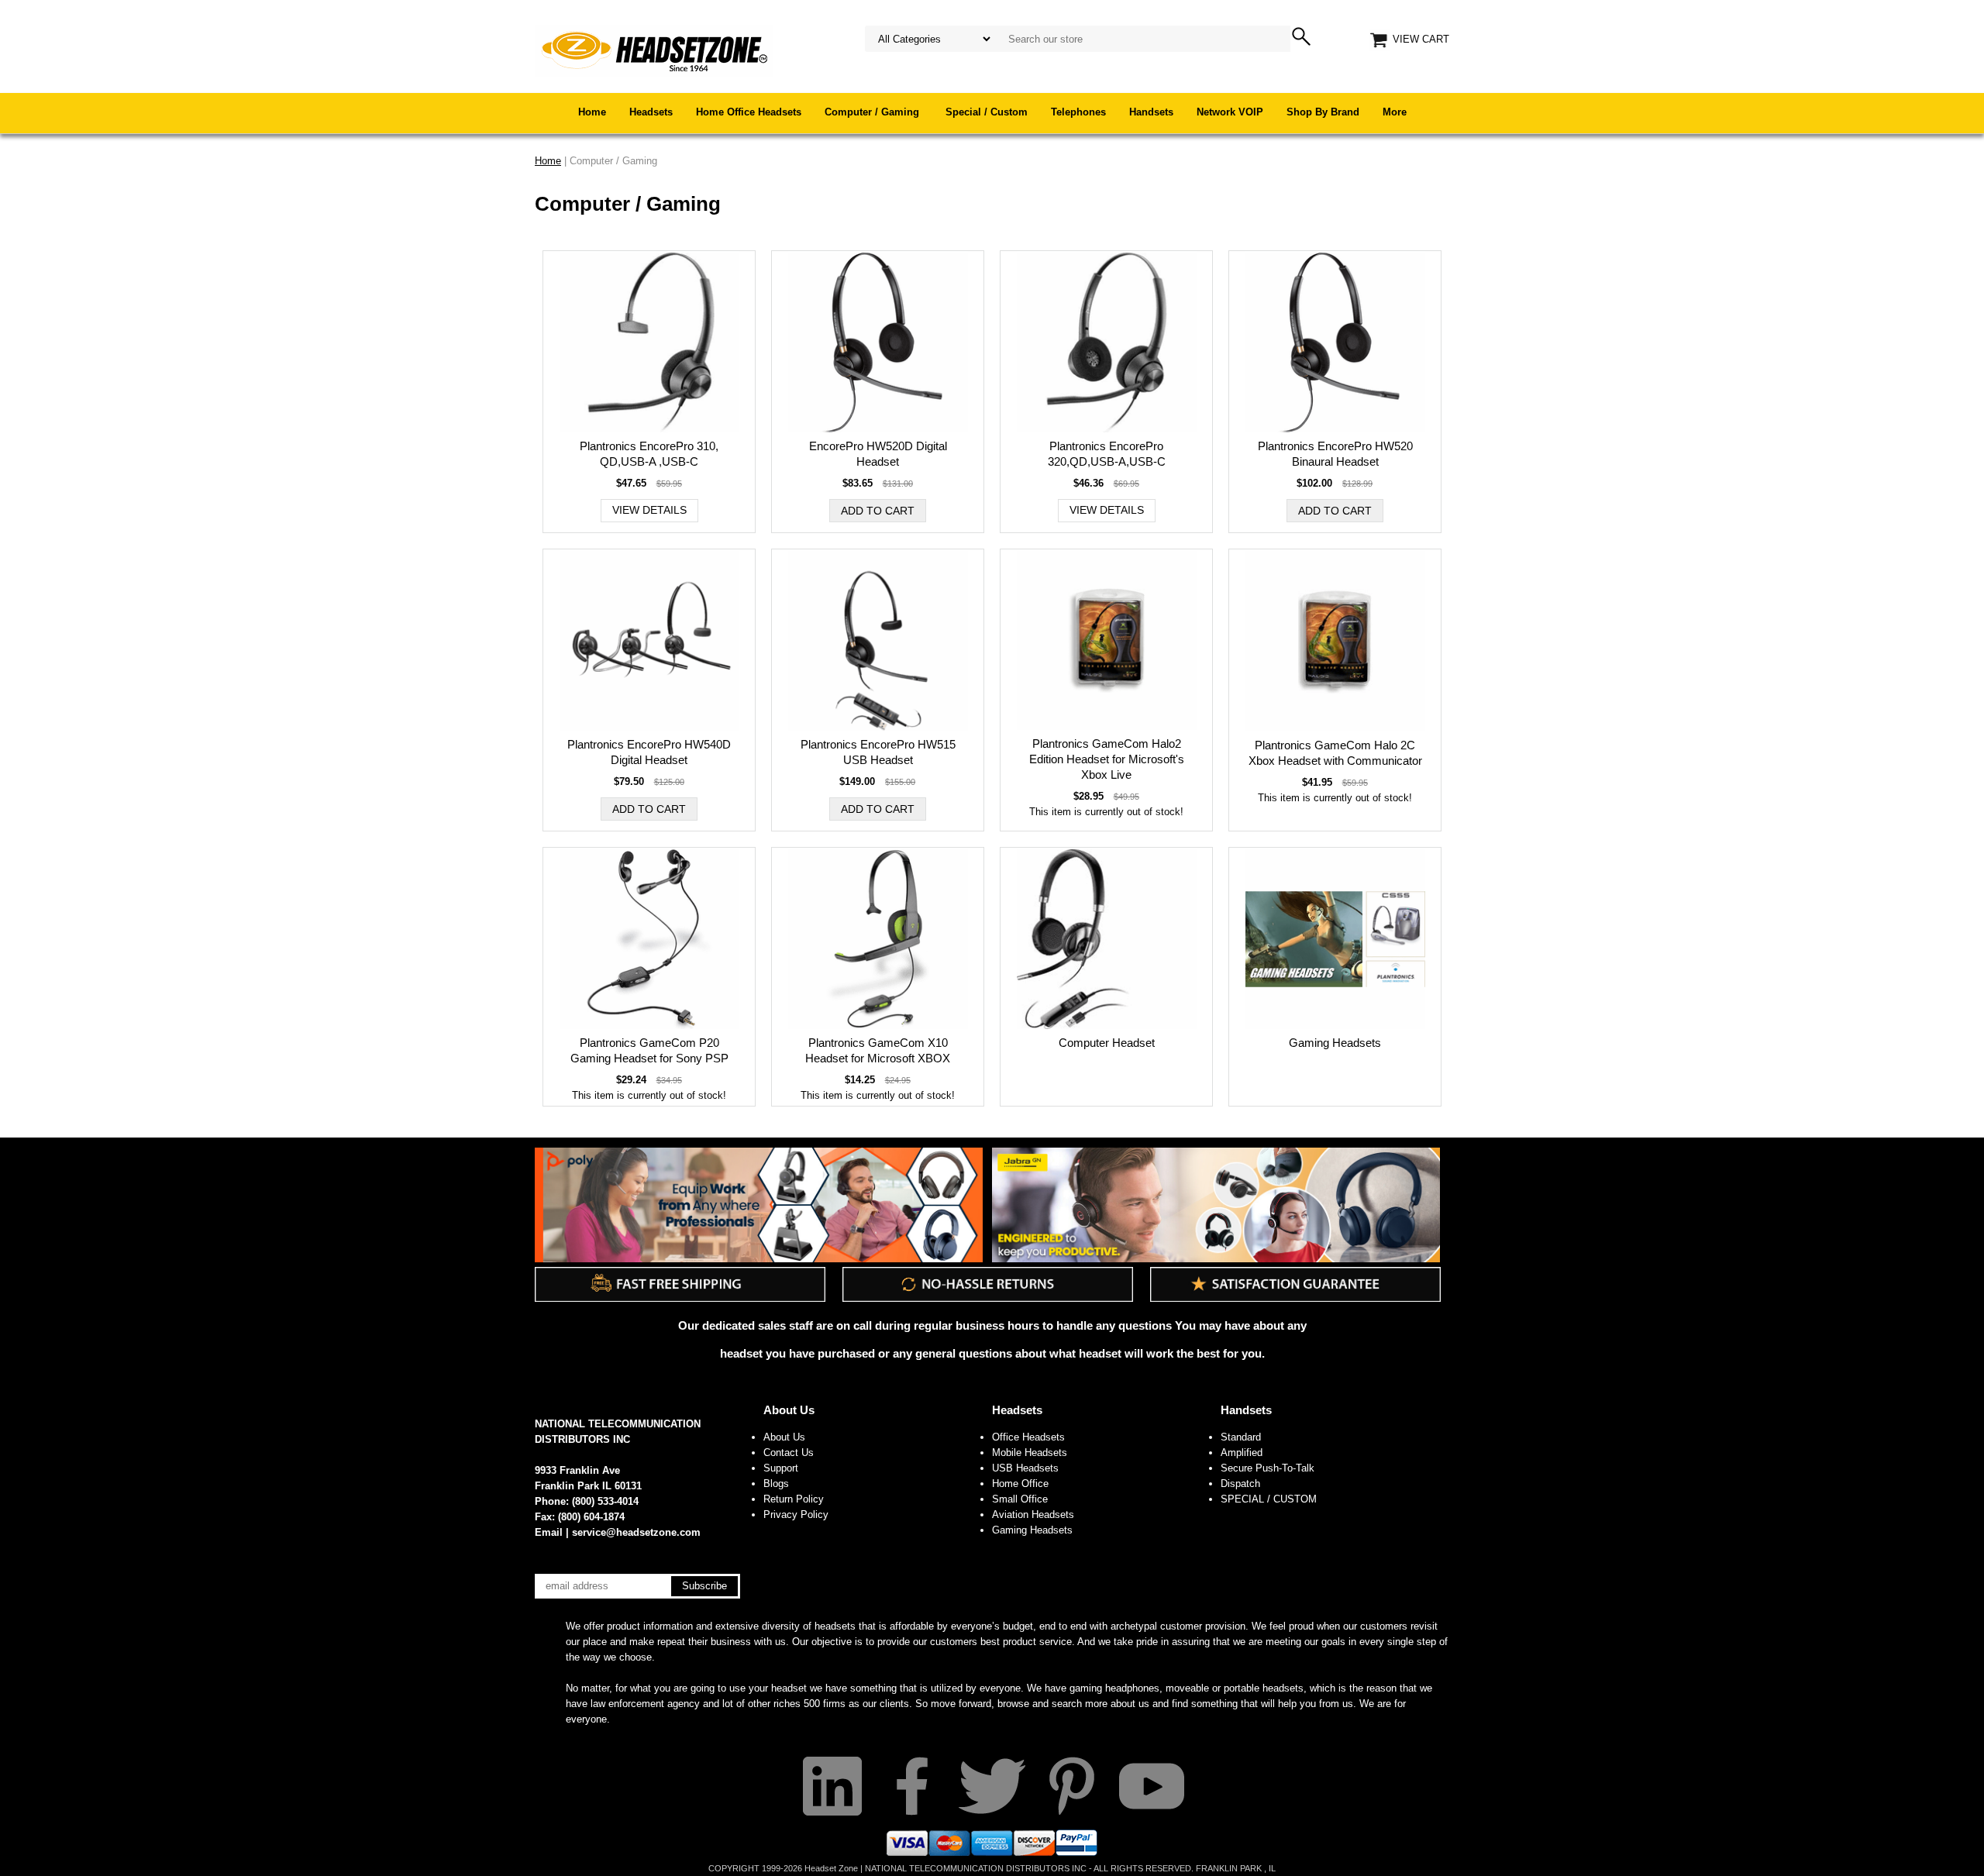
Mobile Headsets (1030, 1453)
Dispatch (1240, 1484)
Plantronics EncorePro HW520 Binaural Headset (1335, 454)
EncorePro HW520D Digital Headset (878, 454)
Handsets (1151, 112)
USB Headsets (1025, 1468)
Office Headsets (1028, 1437)
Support (781, 1468)
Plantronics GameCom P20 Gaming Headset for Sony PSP (649, 1050)
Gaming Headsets (1335, 1043)
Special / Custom (987, 112)
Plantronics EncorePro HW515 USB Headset (878, 752)
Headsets (651, 112)
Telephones (1078, 112)
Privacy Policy (796, 1515)
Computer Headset (1107, 1043)
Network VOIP (1230, 112)
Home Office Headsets (749, 112)
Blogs (776, 1484)
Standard (1241, 1437)
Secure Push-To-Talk (1268, 1468)
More (1395, 112)
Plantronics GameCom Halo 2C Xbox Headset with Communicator (1335, 753)
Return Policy (794, 1499)
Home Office (1020, 1484)
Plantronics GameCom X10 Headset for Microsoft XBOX (878, 1050)
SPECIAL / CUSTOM (1269, 1499)
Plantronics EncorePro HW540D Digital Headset (649, 752)
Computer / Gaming (873, 112)
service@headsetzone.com (636, 1532)
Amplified (1242, 1453)
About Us (789, 1410)
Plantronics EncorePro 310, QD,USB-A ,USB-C (649, 454)
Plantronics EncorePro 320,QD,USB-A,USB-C (1107, 454)
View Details (649, 510)
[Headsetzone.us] (654, 50)
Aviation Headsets (1033, 1515)
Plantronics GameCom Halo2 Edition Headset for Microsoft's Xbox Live (1107, 759)
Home (592, 112)
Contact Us (789, 1453)
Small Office (1020, 1499)
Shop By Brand (1323, 112)
